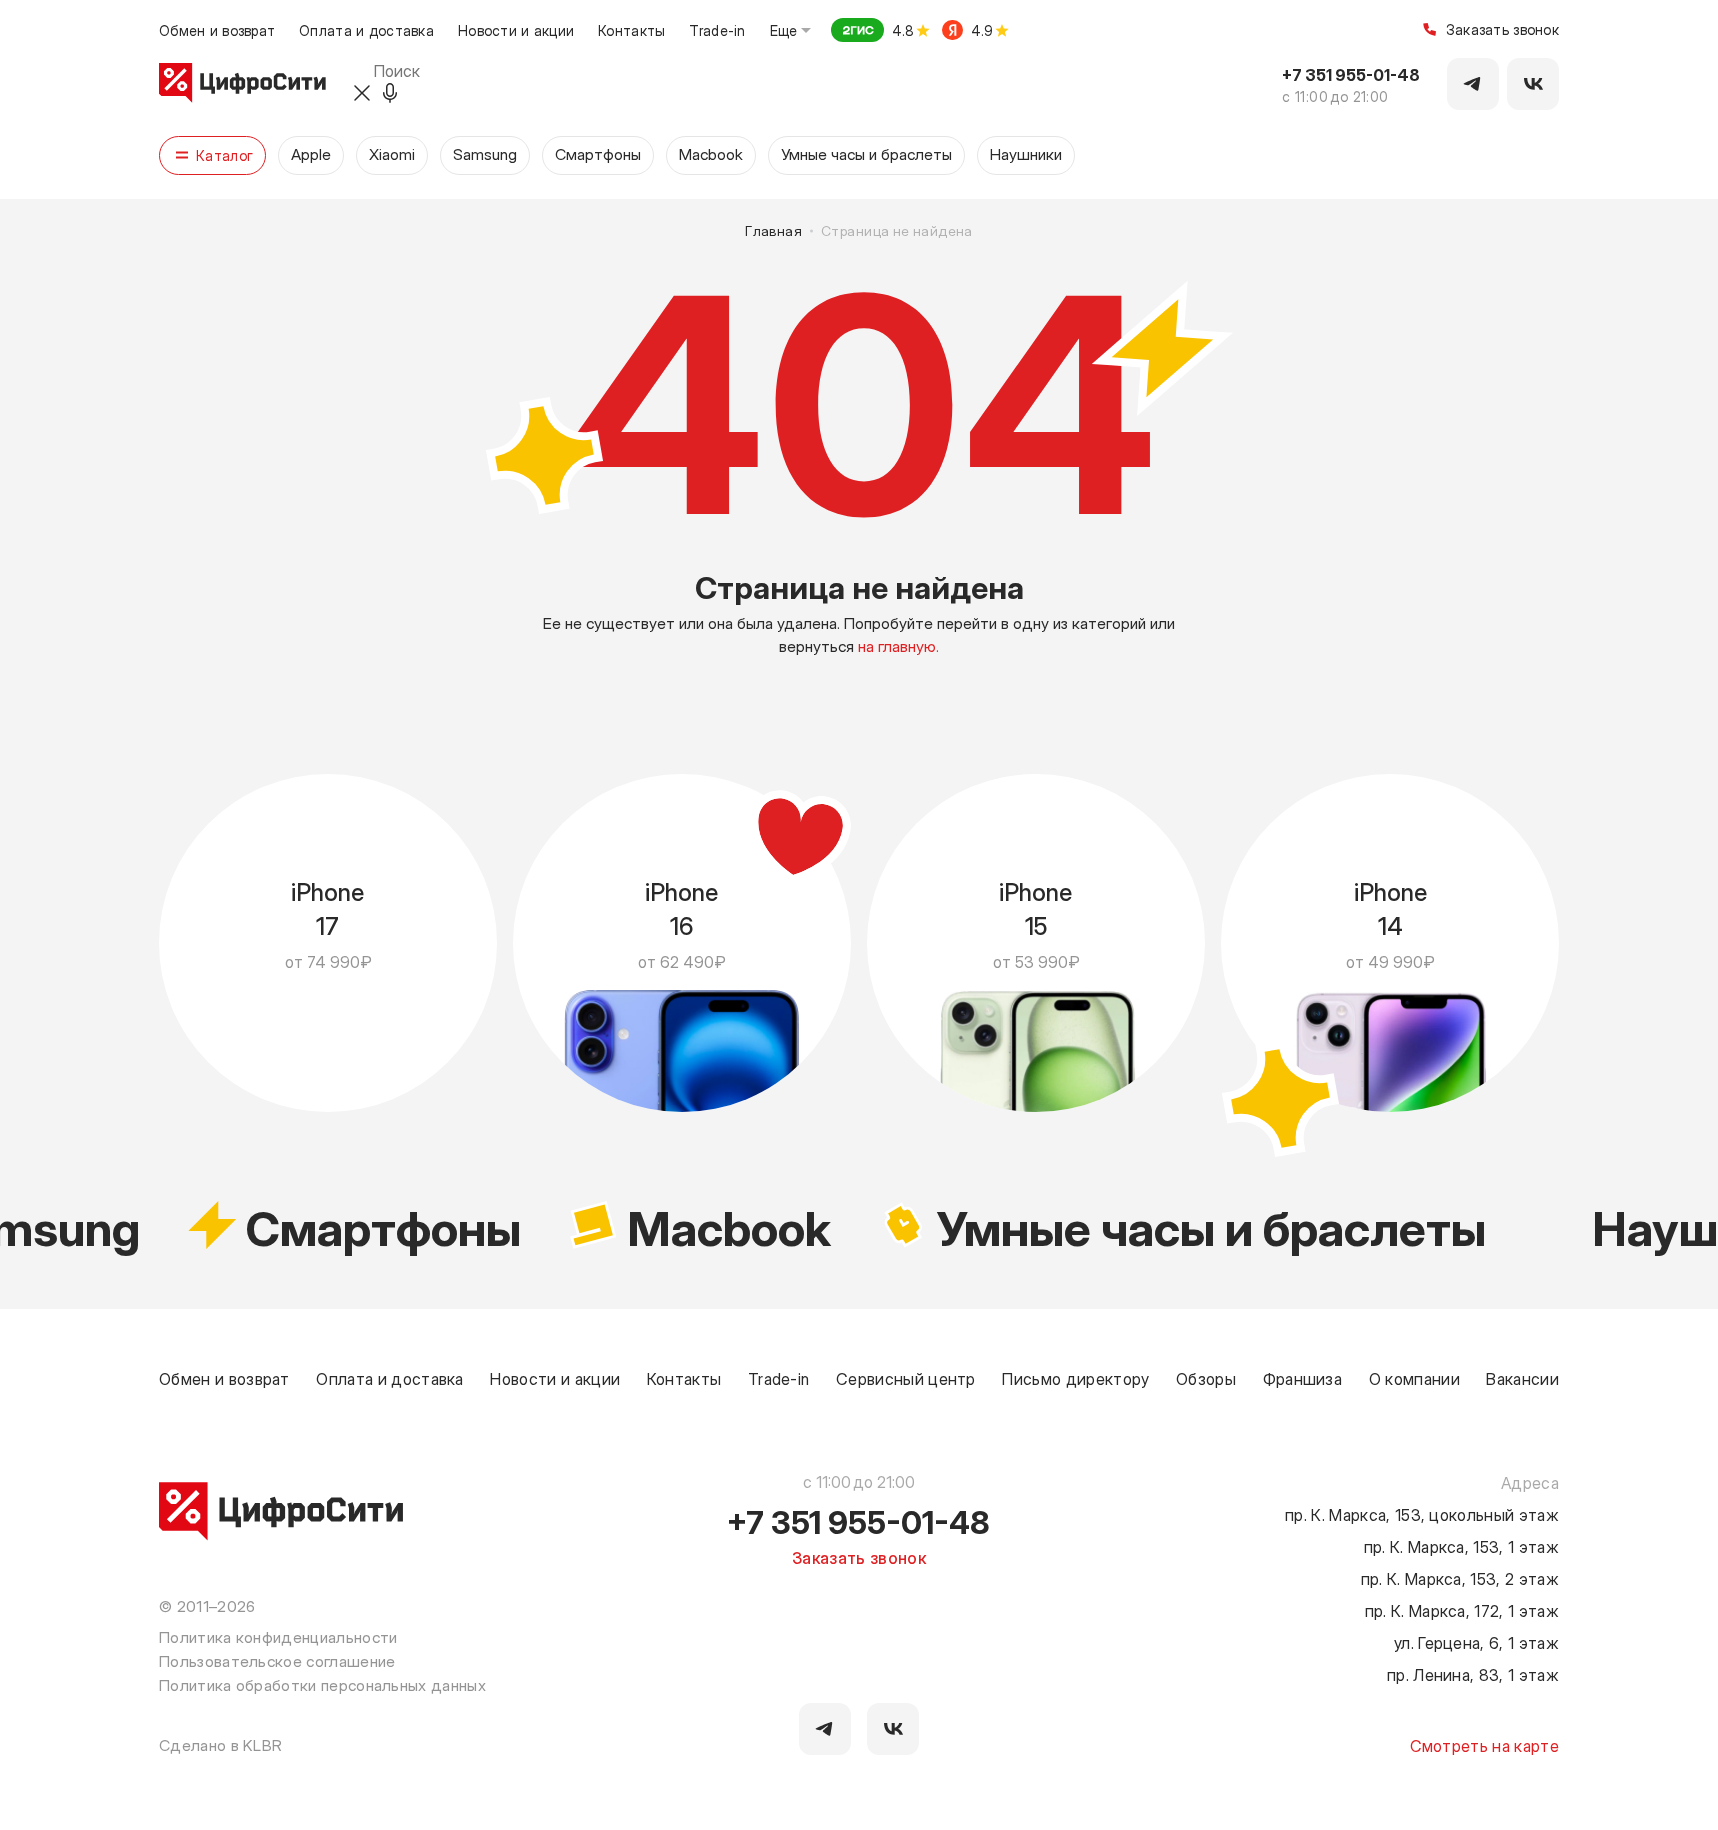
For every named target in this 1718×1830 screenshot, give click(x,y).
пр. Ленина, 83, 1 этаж (1473, 1674)
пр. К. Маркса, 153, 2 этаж (1460, 1578)
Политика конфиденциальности (278, 1637)
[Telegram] (1473, 84)
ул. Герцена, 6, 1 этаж (1476, 1642)
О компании (1414, 1378)
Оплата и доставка (366, 30)
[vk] (893, 1729)
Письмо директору (1075, 1378)
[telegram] (825, 1729)
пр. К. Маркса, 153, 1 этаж (1461, 1546)
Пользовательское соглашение (277, 1661)
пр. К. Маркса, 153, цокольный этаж (1422, 1514)
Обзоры (1206, 1378)
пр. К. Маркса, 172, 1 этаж (1462, 1610)
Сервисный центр (906, 1378)
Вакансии (1522, 1378)
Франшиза (1303, 1378)
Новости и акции (516, 30)
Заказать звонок (1502, 30)
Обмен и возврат (217, 30)
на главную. (898, 645)
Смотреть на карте (1484, 1745)
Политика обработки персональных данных (322, 1685)
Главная (773, 231)
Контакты (631, 30)
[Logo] (242, 84)
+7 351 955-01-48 (1351, 74)
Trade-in (717, 30)
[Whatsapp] (1533, 84)
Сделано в (220, 1744)
